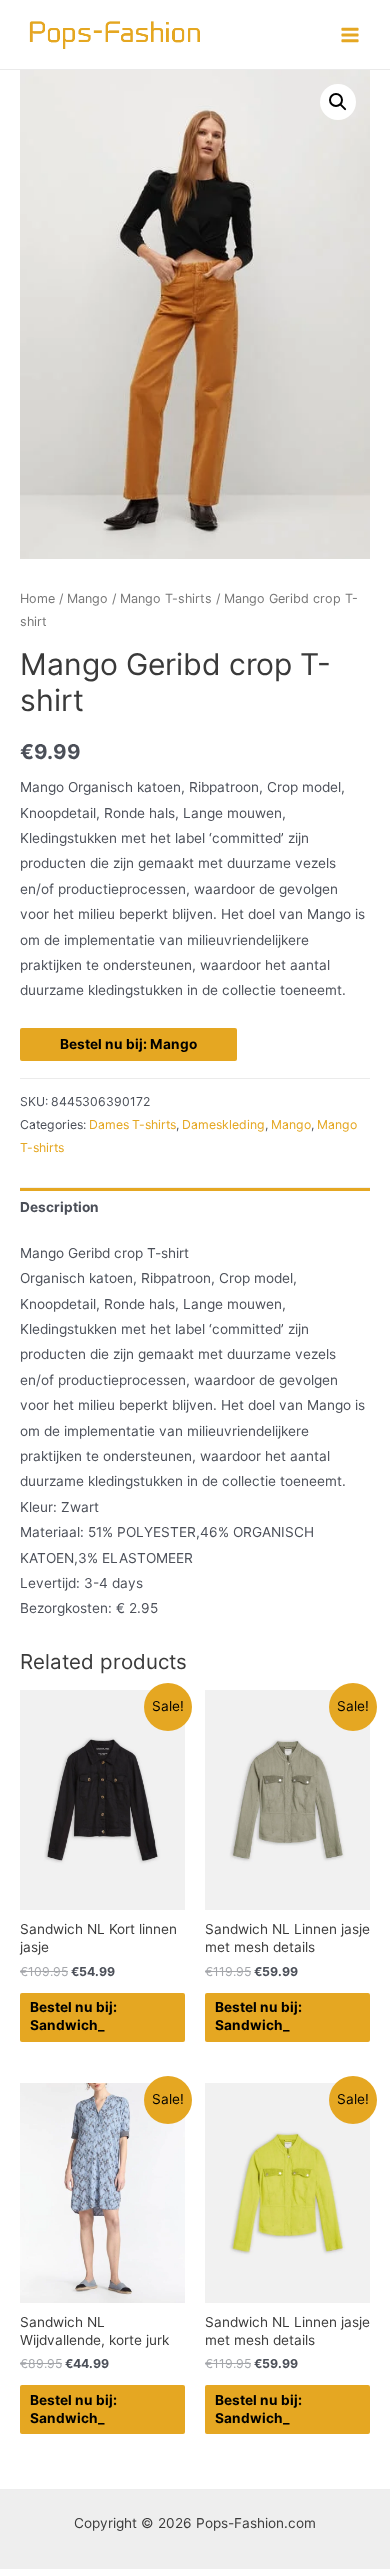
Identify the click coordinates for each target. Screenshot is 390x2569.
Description (59, 1207)
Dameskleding (223, 1124)
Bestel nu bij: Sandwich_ (73, 2016)
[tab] (195, 1207)
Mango (87, 598)
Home (37, 598)
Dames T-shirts (132, 1124)
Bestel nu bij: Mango (128, 1044)
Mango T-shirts (166, 598)
